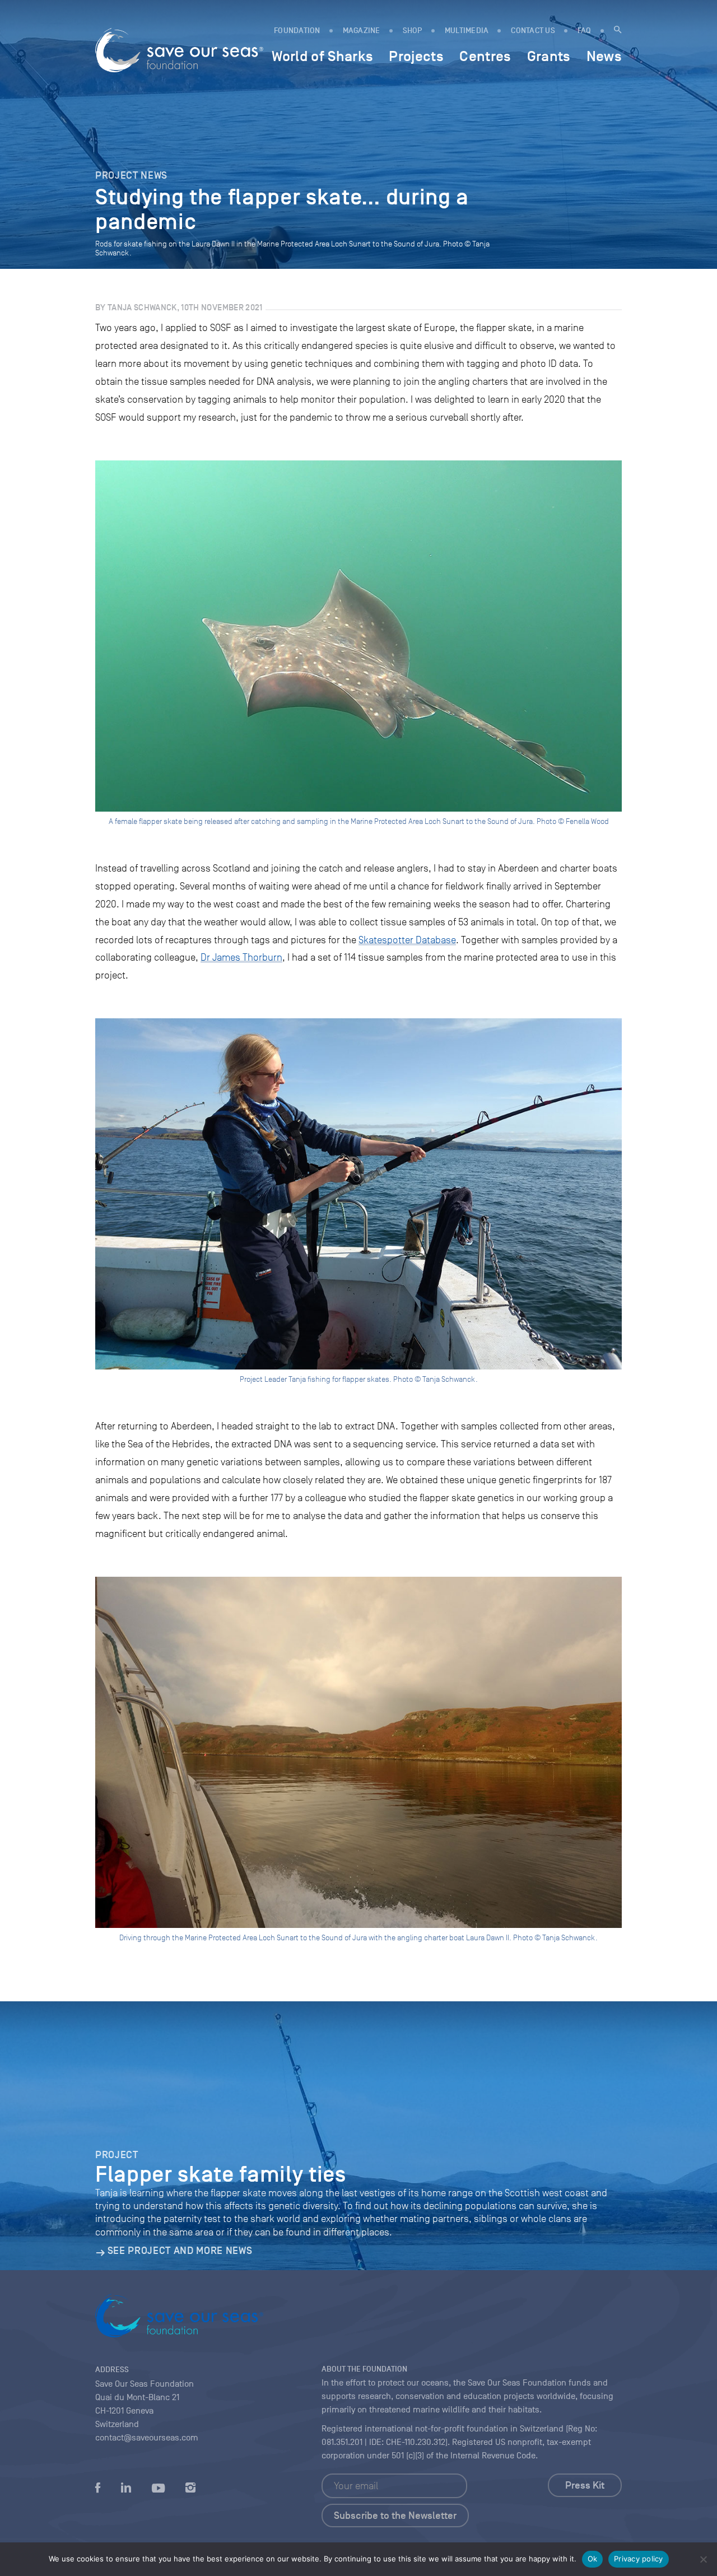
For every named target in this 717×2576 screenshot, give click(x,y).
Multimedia (467, 31)
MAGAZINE (362, 31)
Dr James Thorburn (241, 957)
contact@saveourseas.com (147, 2438)
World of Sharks (322, 56)
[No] (703, 2559)
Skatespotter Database (407, 940)
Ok (593, 2559)
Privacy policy (639, 2559)
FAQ (585, 31)
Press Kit (585, 2485)
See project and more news (180, 2251)
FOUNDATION (297, 31)
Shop (413, 31)
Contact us (533, 31)
